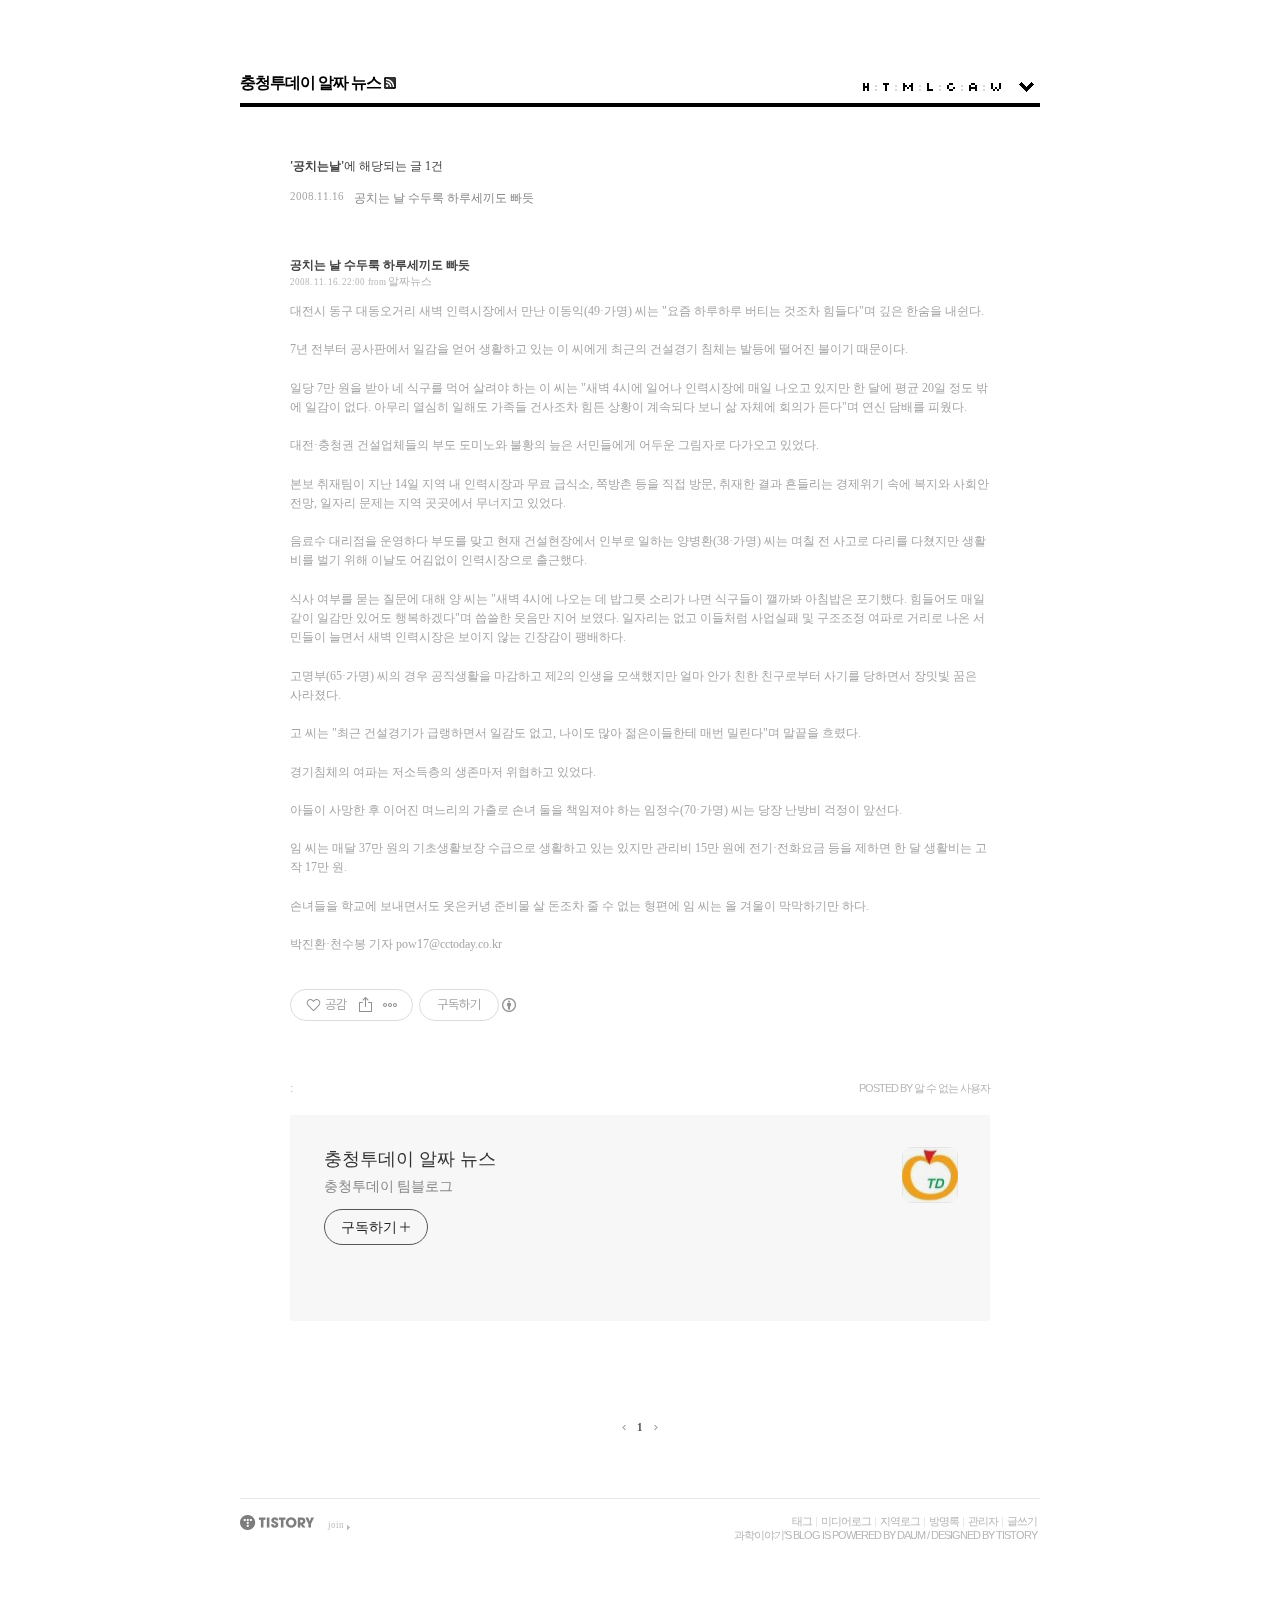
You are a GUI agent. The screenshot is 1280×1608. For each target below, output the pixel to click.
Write (996, 87)
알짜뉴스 (410, 281)
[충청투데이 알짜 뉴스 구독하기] (388, 82)
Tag (886, 87)
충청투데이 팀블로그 (388, 1186)
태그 (802, 1521)
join (336, 1525)
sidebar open (1026, 87)
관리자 (983, 1521)
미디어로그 (846, 1521)
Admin (973, 87)
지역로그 (900, 1521)
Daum (911, 1535)
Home (866, 87)
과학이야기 (759, 1535)
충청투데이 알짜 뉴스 (310, 82)
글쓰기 (1022, 1521)
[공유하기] (365, 1005)
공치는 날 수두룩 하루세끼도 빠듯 (444, 198)
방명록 (944, 1521)
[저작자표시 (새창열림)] (508, 1005)
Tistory (1016, 1535)
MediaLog (908, 87)
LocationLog (930, 87)
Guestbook (951, 87)
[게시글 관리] (390, 1005)
